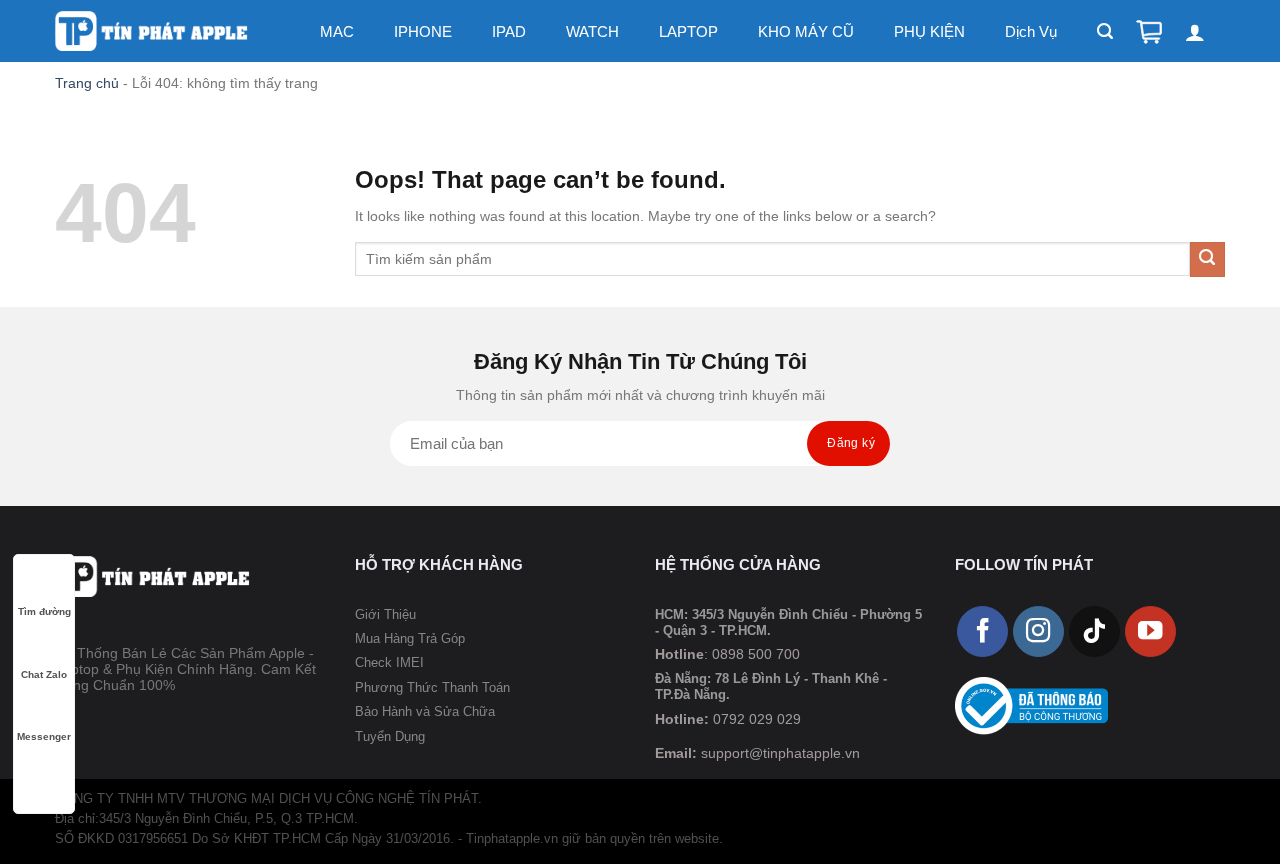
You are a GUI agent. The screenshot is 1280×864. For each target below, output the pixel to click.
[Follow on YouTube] (1150, 631)
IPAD (509, 31)
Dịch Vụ (1031, 31)
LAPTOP (688, 31)
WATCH (592, 31)
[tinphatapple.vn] (152, 31)
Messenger (44, 736)
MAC (337, 31)
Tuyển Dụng (390, 736)
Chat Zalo (44, 674)
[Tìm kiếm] (1105, 31)
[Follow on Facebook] (982, 631)
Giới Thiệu (385, 614)
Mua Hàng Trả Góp (410, 638)
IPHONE (423, 31)
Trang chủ (87, 83)
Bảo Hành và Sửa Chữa (425, 711)
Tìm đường (44, 611)
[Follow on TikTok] (1094, 631)
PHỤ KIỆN (929, 31)
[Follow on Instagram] (1038, 631)
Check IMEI (389, 662)
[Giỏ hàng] (1149, 32)
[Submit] (1207, 259)
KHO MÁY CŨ (806, 31)
